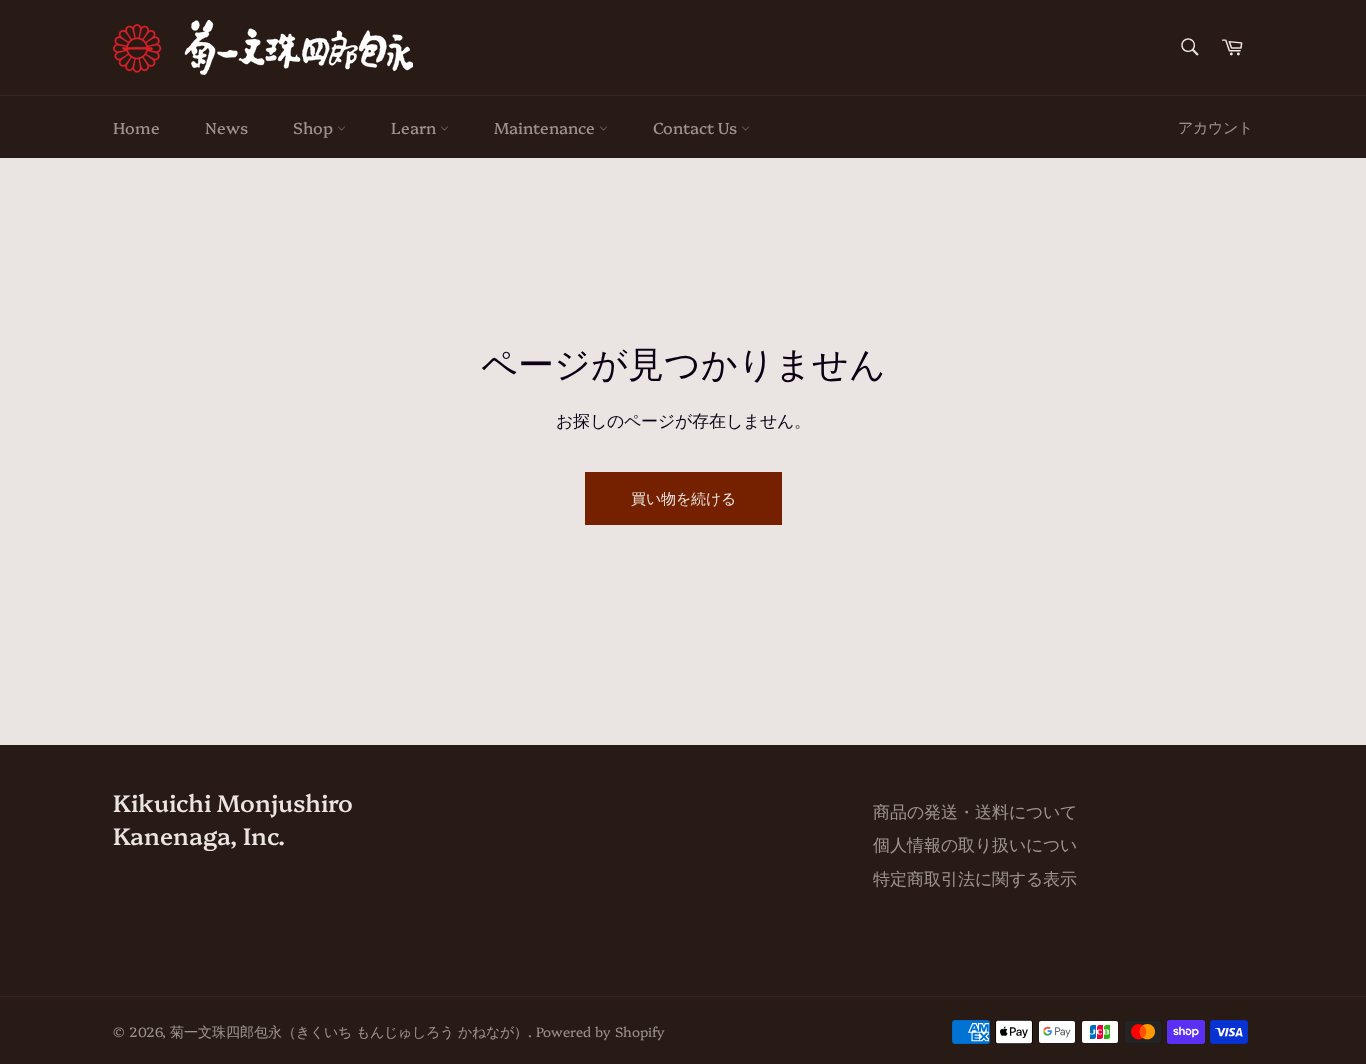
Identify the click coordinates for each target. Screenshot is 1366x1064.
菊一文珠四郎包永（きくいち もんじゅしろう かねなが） (349, 1031)
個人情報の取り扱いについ (975, 843)
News (226, 127)
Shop (315, 127)
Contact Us (697, 127)
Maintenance (546, 127)
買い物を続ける (683, 497)
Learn (415, 127)
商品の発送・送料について (975, 810)
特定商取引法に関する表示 (975, 877)
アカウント (1215, 126)
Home (136, 127)
